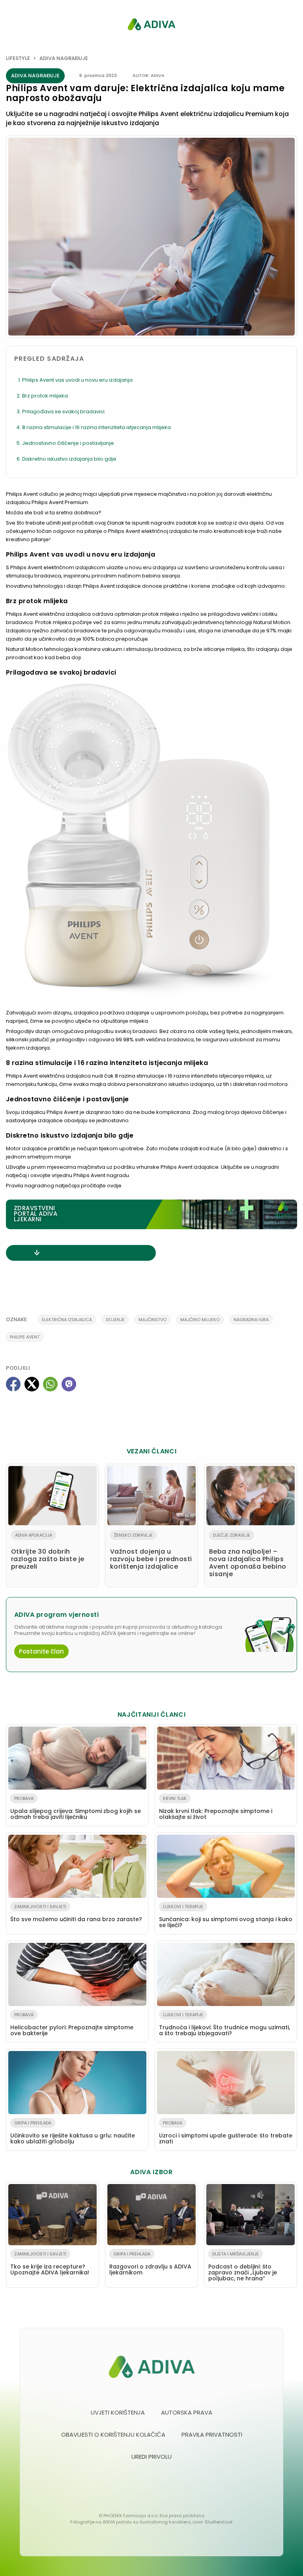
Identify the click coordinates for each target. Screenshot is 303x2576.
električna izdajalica (67, 1320)
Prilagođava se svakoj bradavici (63, 412)
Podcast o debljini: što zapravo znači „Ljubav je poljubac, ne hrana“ (243, 2267)
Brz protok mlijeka (45, 396)
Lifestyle (18, 58)
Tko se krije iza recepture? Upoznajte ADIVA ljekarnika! (50, 2264)
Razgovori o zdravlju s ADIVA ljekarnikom (150, 2264)
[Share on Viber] (69, 1384)
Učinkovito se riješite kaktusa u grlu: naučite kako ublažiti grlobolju (73, 2133)
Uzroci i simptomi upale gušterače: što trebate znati (226, 2133)
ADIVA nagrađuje (64, 58)
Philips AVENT (25, 1337)
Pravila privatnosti (212, 2434)
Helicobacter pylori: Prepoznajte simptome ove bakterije (72, 2024)
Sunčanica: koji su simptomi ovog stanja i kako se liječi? (226, 1916)
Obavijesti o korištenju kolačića (113, 2434)
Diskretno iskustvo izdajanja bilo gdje (69, 459)
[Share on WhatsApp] (50, 1384)
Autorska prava (187, 2412)
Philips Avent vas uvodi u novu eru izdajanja (77, 380)
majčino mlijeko (200, 1320)
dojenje (115, 1320)
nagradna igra (251, 1320)
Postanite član (41, 1651)
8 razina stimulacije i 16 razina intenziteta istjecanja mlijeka (96, 427)
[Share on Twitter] (32, 1384)
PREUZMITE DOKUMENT (86, 1253)
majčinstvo (152, 1320)
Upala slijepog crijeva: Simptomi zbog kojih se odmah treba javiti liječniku (76, 1808)
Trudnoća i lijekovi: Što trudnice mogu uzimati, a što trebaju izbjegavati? (224, 2024)
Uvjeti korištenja (118, 2412)
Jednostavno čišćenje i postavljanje (68, 443)
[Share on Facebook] (13, 1384)
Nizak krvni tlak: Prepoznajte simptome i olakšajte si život (216, 1808)
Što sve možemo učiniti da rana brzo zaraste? (76, 1913)
